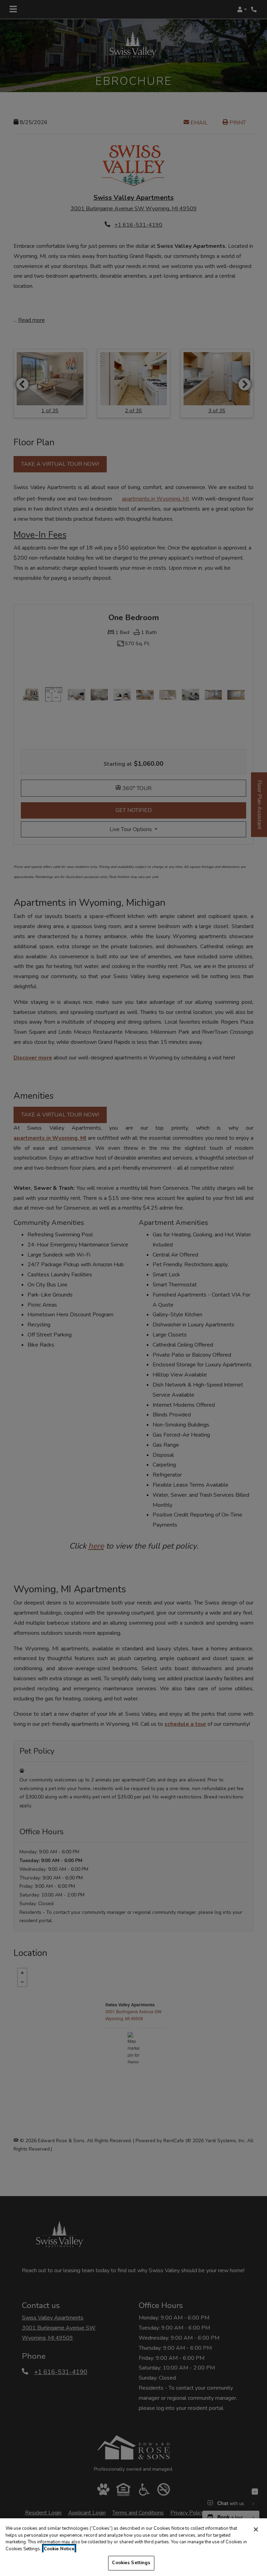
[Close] (256, 2529)
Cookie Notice (59, 2549)
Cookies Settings (131, 2563)
